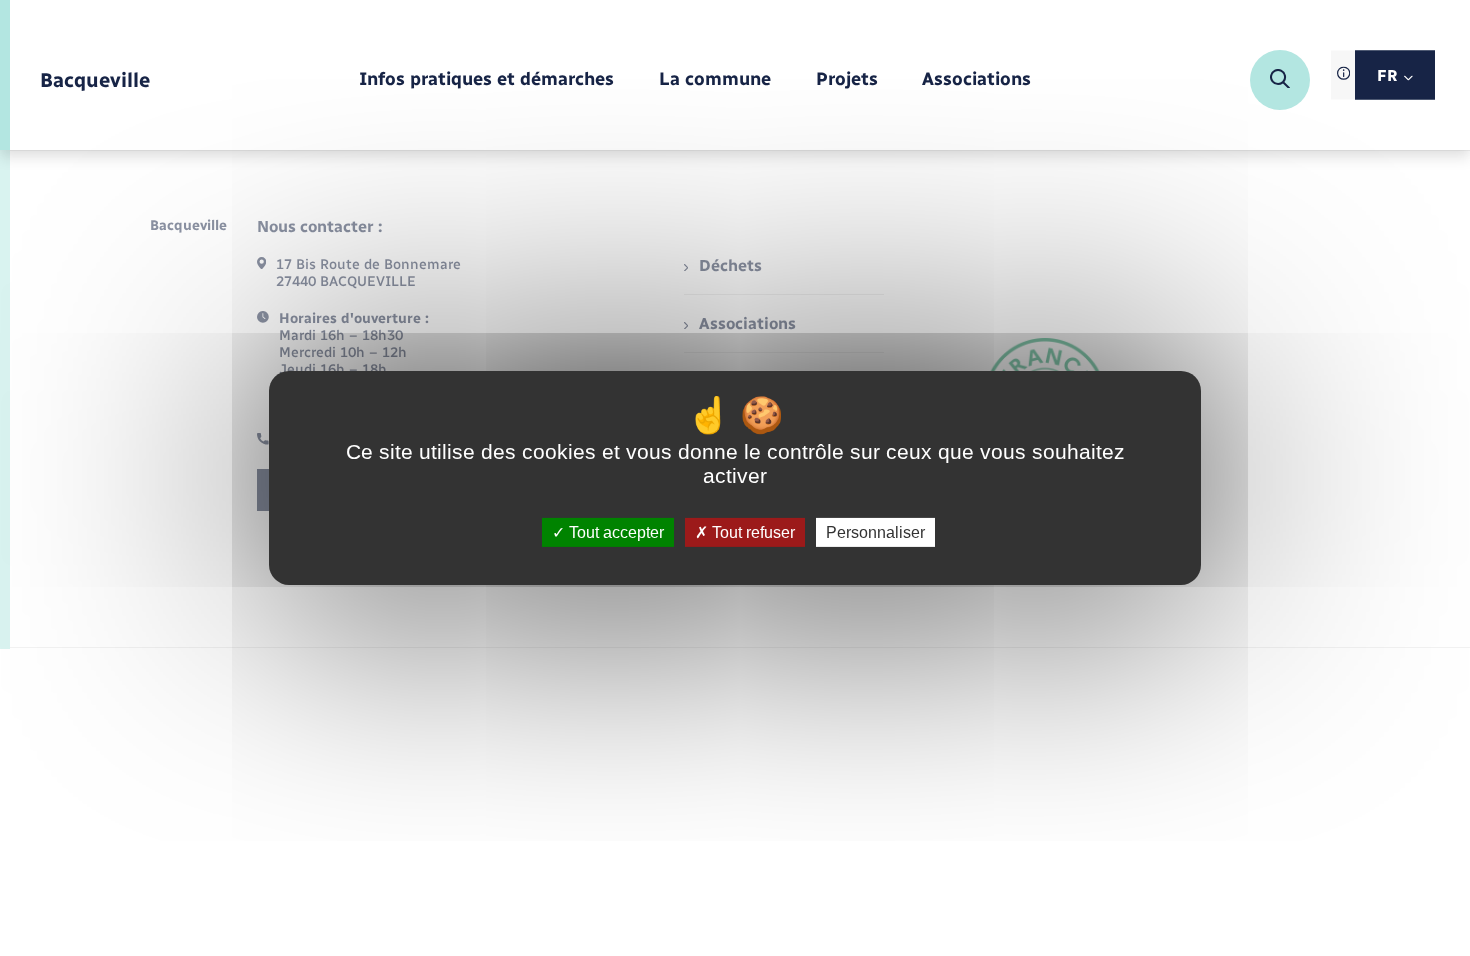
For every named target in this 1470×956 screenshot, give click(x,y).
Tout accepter (614, 532)
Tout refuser (751, 532)
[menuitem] (486, 80)
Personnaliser (875, 532)
